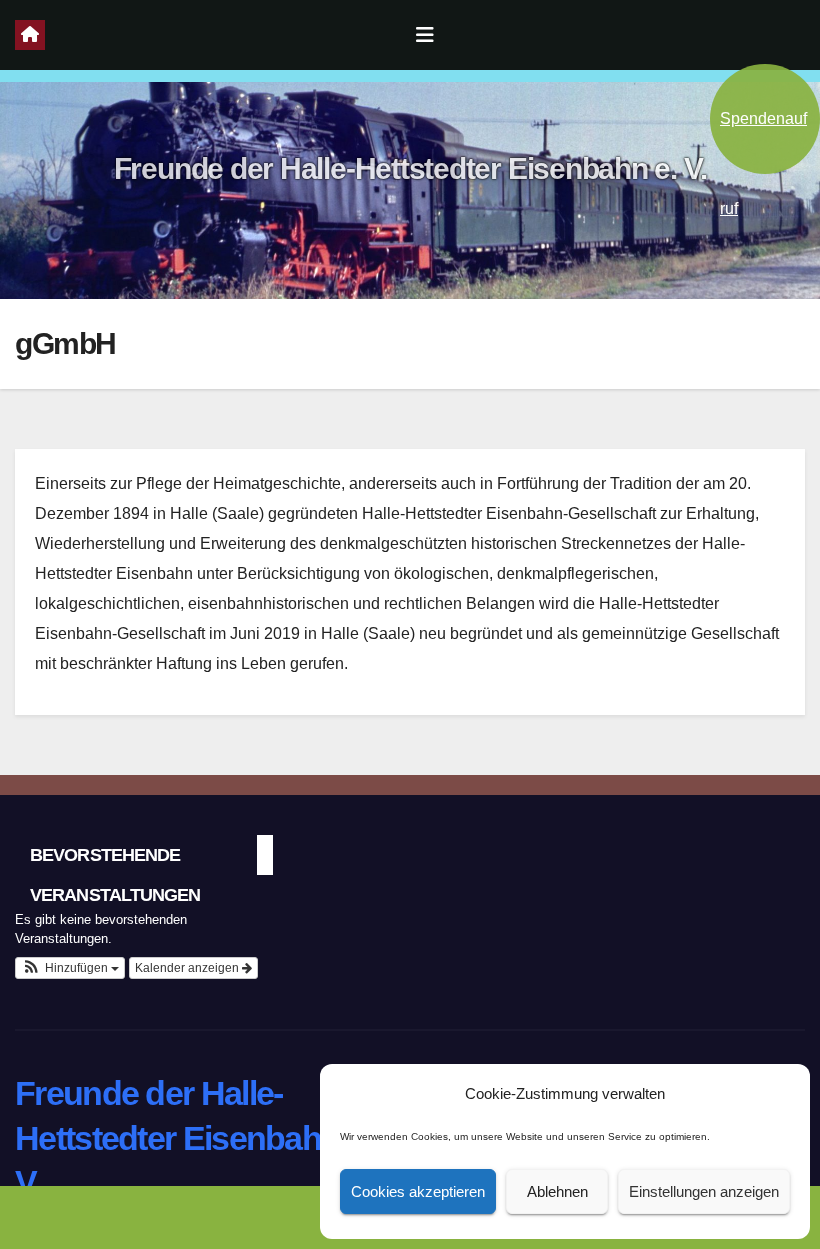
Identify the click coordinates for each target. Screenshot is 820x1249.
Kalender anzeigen (188, 968)
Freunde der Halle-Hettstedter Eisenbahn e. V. (410, 168)
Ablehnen (557, 1191)
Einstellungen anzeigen (704, 1191)
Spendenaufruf (763, 142)
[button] (70, 968)
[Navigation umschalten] (425, 35)
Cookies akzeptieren (418, 1191)
